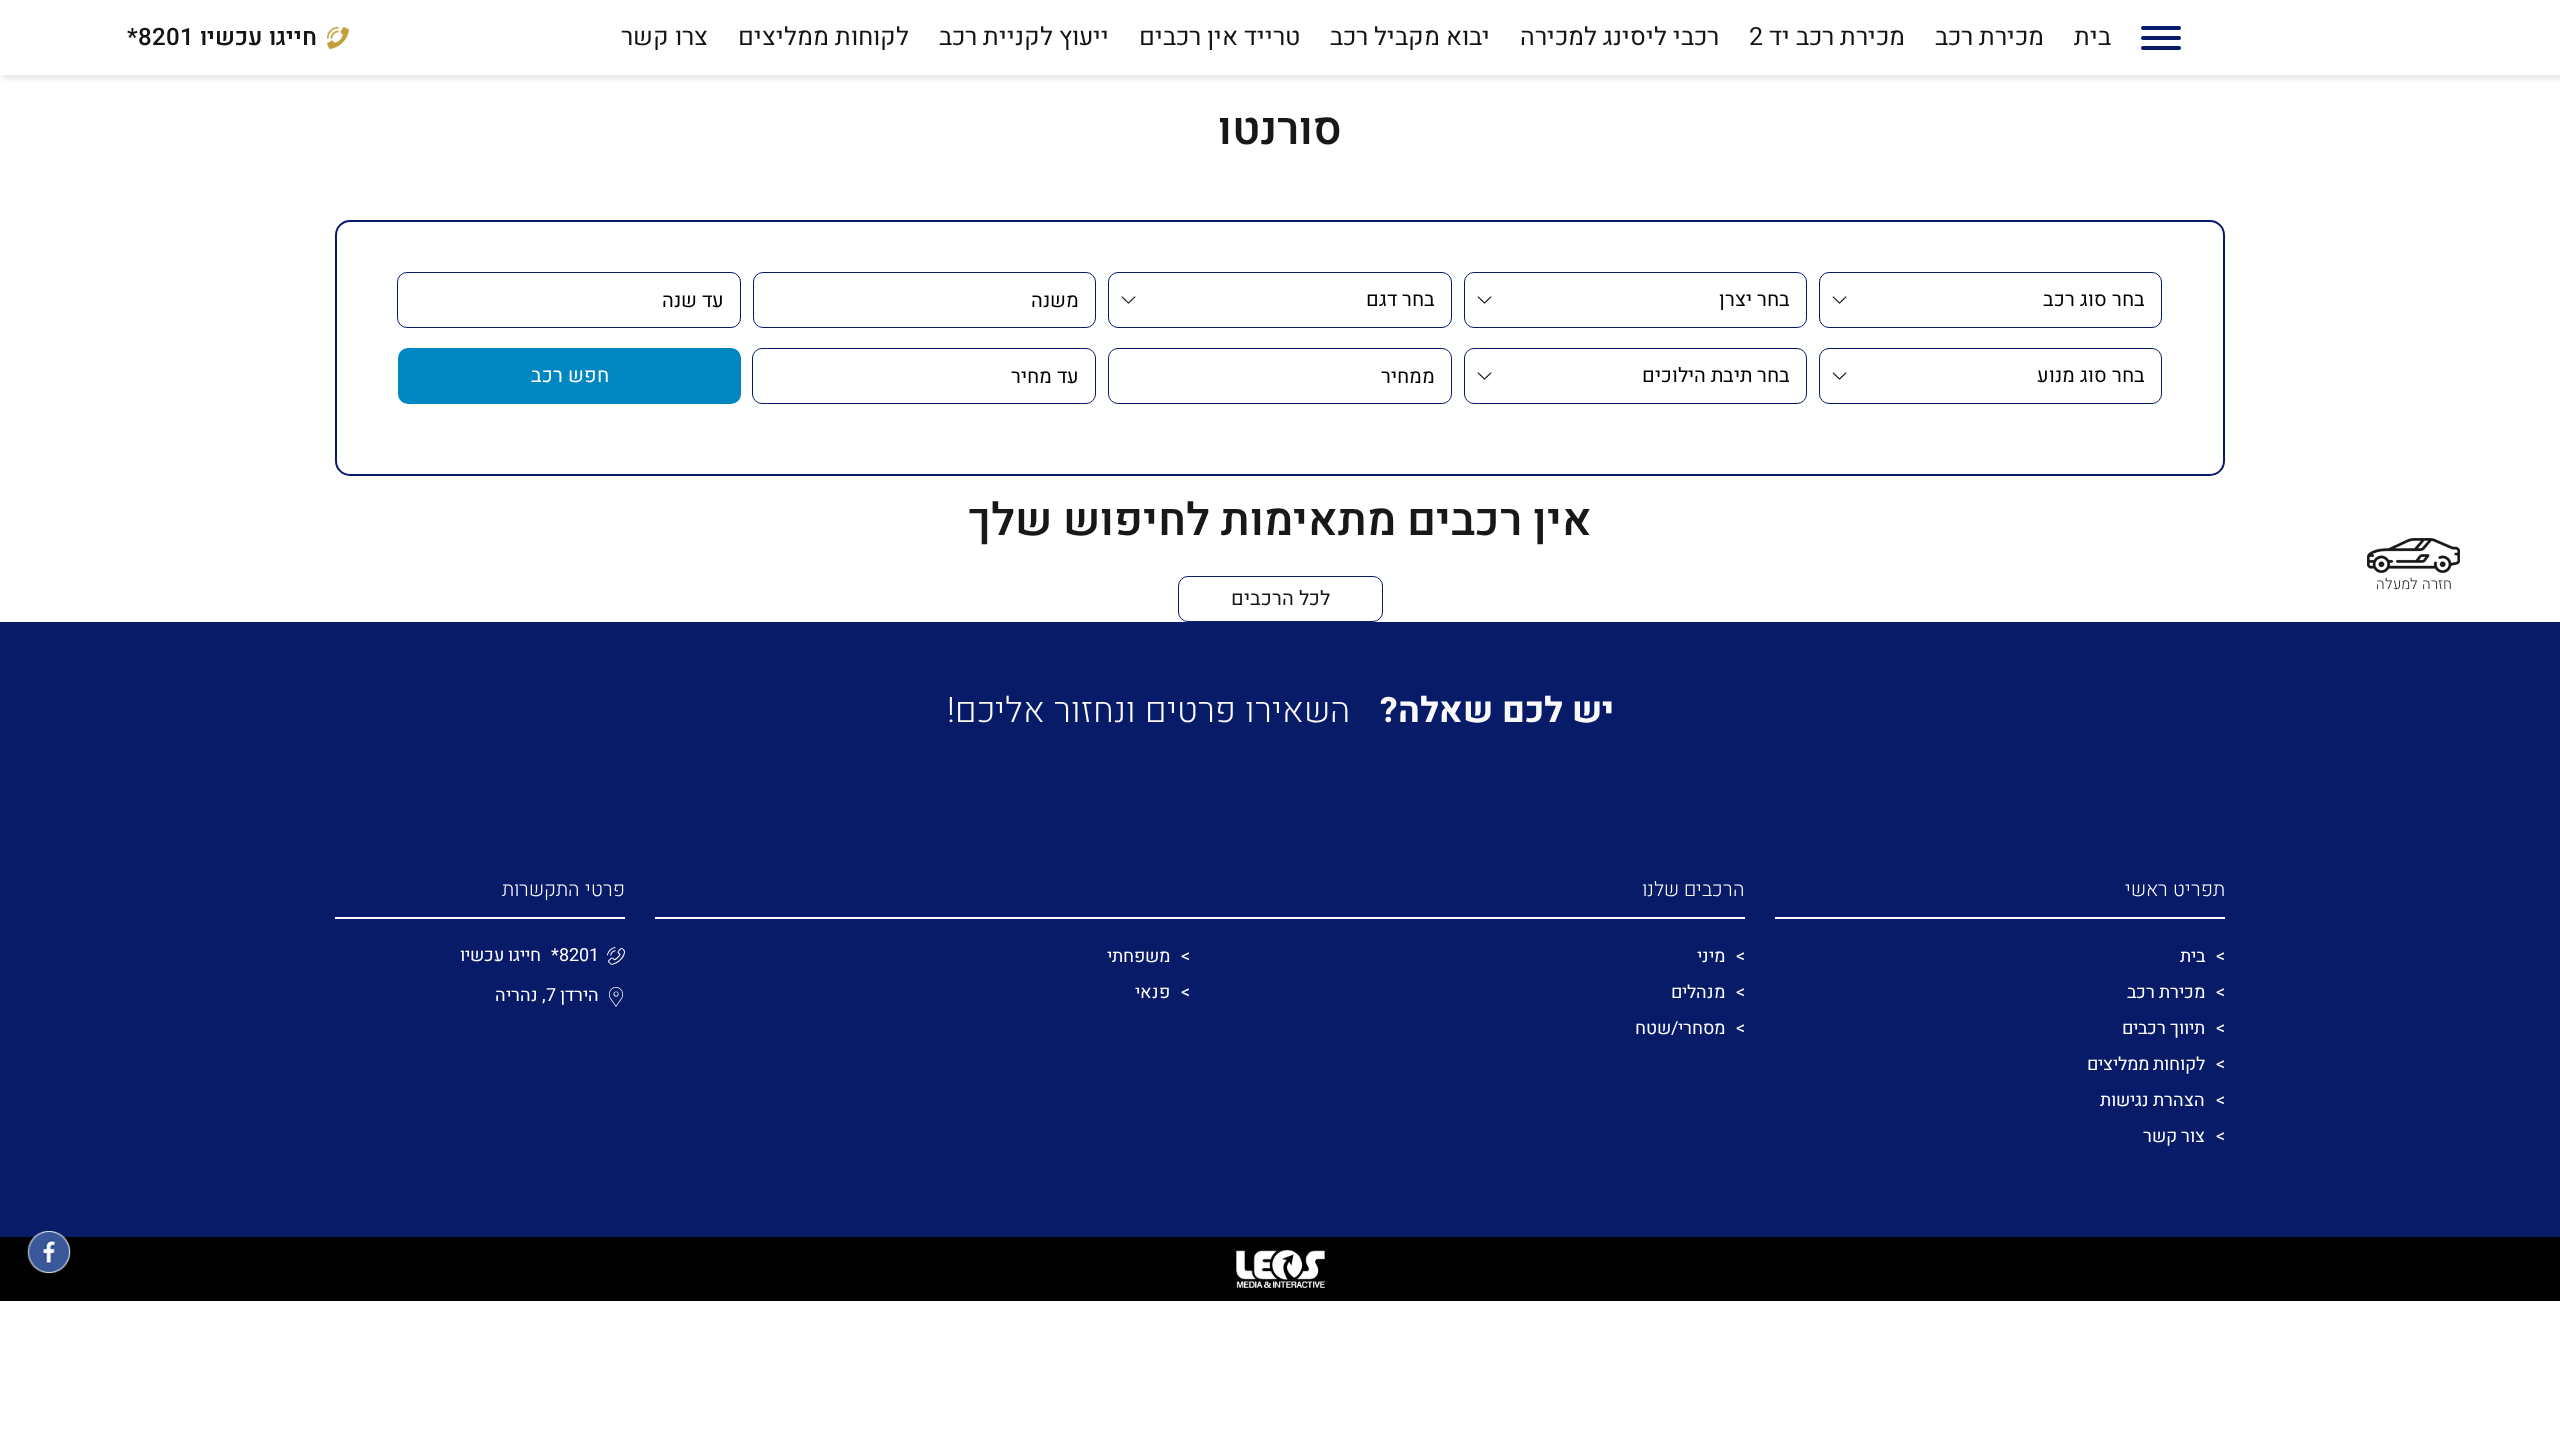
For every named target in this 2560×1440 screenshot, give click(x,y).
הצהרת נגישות (2152, 1100)
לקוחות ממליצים (823, 38)
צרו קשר (664, 38)
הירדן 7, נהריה (547, 995)
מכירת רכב (1989, 38)
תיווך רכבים (2163, 1028)
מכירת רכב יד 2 (1827, 38)
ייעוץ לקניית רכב (1024, 38)
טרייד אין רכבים (1219, 38)
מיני (1711, 956)
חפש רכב (570, 375)
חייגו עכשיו (222, 38)
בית (2092, 38)
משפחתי (1138, 956)
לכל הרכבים (1280, 598)
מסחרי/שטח (1680, 1028)
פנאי (1152, 992)
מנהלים (1698, 992)
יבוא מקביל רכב (1410, 38)
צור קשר (2174, 1136)
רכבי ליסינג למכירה (1619, 38)
